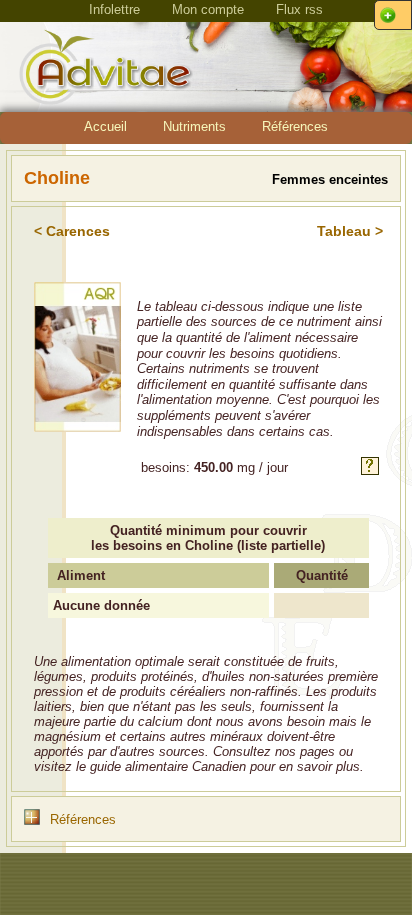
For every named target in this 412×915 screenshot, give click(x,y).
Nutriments (194, 126)
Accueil (105, 126)
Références (295, 126)
